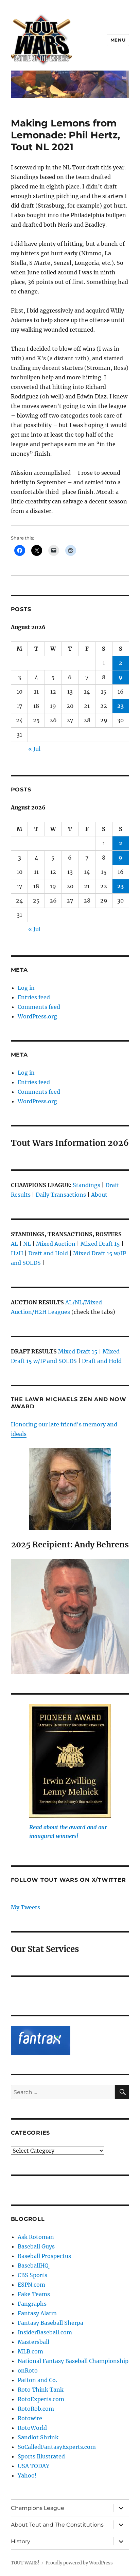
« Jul (34, 749)
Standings (86, 1185)
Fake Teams (34, 2294)
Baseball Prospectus (44, 2256)
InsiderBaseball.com (45, 2332)
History (21, 2541)
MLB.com (30, 2351)
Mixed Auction (56, 1244)
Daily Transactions (61, 1195)
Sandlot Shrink (38, 2437)
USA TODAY (33, 2466)
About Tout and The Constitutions (57, 2525)
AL (14, 1244)
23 (120, 706)
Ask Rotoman (36, 2237)
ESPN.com (31, 2285)
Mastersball (33, 2342)
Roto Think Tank (41, 2390)
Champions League (38, 2508)
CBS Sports (32, 2275)
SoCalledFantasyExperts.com (57, 2447)
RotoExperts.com (41, 2399)
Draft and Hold (48, 1253)
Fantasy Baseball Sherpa (50, 2323)
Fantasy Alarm (37, 2313)
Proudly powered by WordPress (79, 2563)
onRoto (28, 2370)
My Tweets (25, 1907)
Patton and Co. (37, 2380)
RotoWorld (32, 2428)
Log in (26, 988)
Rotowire (30, 2418)
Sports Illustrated (41, 2456)
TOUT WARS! (25, 2563)
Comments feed (39, 1007)
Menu (118, 40)
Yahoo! (27, 2475)
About (99, 1195)
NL (27, 1244)
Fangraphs (32, 2304)
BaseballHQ (33, 2266)
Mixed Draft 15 (100, 1244)
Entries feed (34, 997)
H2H (17, 1253)
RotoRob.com (36, 2409)
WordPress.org (37, 1016)
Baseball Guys (36, 2246)
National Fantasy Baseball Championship (73, 2361)
